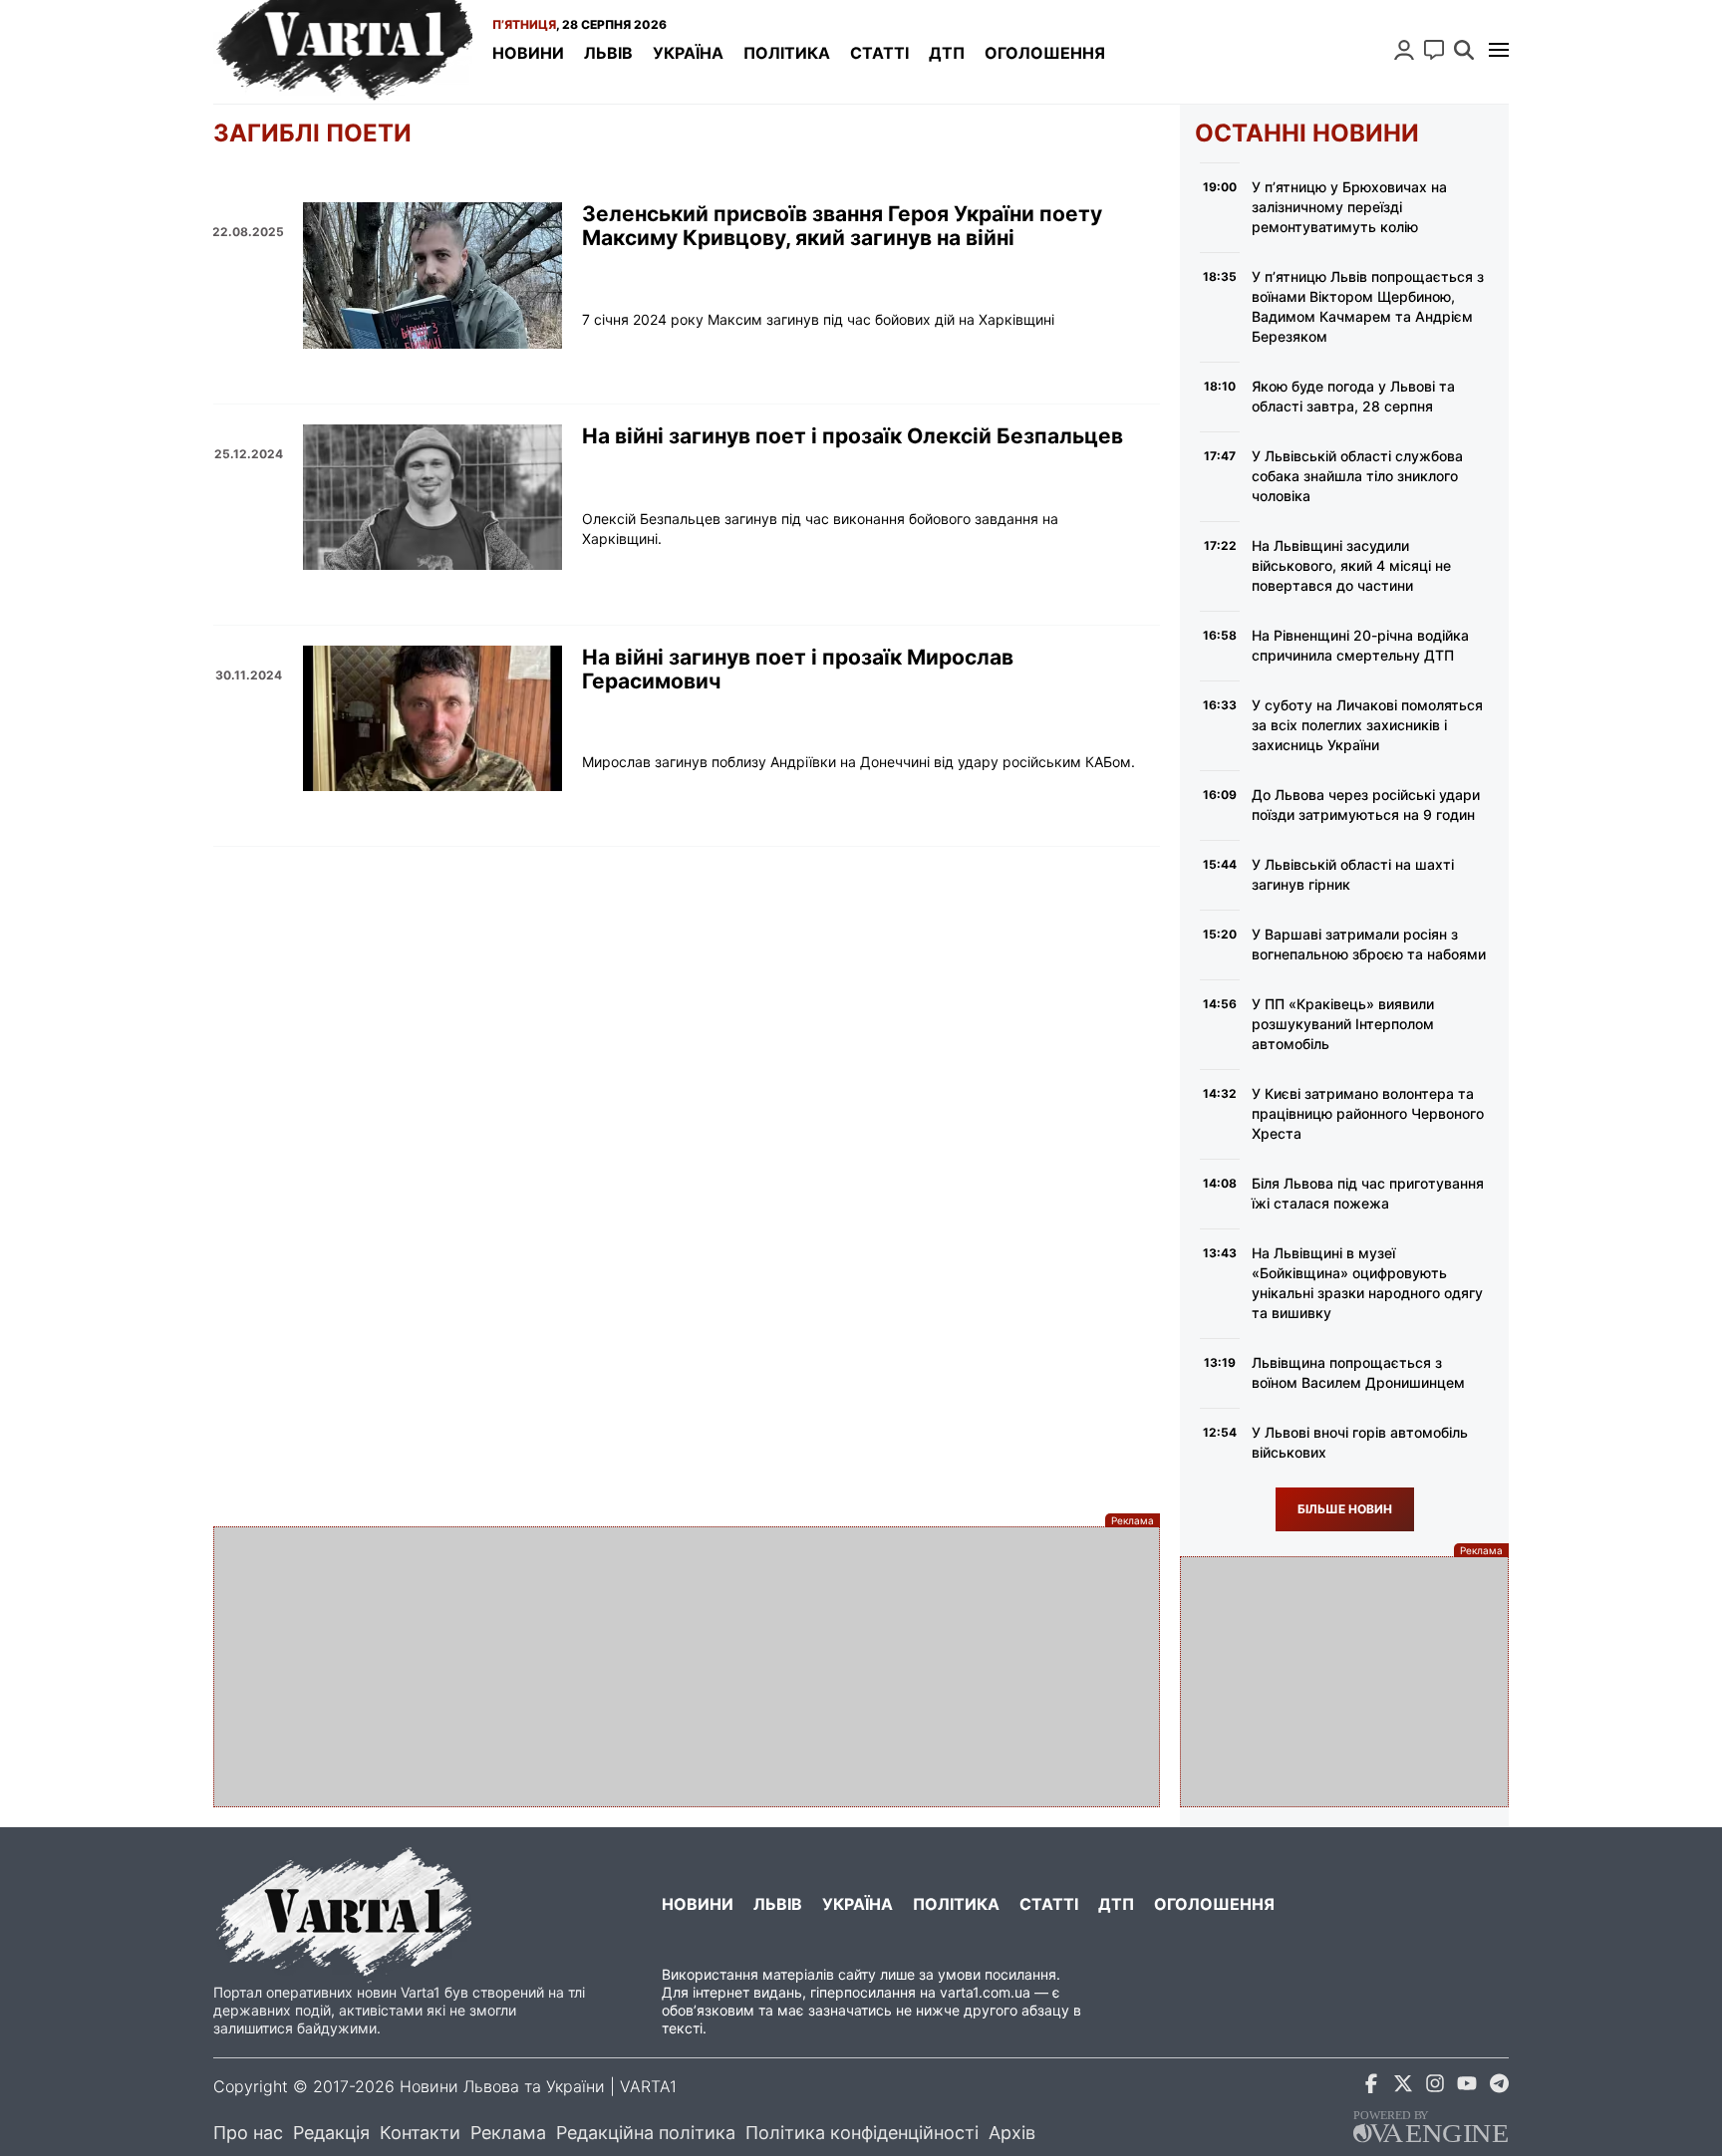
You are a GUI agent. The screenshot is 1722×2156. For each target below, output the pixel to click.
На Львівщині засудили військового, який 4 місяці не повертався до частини (1351, 565)
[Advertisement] (687, 1667)
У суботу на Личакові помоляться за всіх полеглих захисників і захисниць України (1367, 725)
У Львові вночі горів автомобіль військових (1360, 1442)
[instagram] (1435, 2087)
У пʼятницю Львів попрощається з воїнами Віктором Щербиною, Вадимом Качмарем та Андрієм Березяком (1368, 306)
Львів (608, 53)
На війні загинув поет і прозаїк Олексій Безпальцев (853, 436)
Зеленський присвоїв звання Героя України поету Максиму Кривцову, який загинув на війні (842, 226)
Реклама (508, 2133)
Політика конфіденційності (862, 2133)
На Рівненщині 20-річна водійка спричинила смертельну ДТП (1360, 645)
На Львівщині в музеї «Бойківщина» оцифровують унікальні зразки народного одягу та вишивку (1367, 1283)
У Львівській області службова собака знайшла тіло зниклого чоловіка (1357, 476)
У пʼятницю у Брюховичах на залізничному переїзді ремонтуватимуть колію (1349, 207)
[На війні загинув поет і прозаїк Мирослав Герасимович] (432, 718)
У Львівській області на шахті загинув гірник (1353, 874)
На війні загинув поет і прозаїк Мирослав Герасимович (798, 670)
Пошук (1464, 50)
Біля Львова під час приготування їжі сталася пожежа (1368, 1193)
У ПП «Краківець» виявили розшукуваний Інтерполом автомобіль (1343, 1024)
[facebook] (1371, 2087)
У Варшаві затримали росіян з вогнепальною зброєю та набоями (1369, 944)
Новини (528, 53)
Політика (787, 53)
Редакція (331, 2133)
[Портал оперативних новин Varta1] (343, 52)
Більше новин (1345, 1509)
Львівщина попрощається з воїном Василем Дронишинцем (1358, 1372)
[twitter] (1403, 2087)
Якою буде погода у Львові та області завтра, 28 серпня (1353, 396)
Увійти (1404, 50)
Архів (1012, 2133)
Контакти (420, 2133)
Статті (879, 53)
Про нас (248, 2133)
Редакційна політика (646, 2133)
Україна (688, 53)
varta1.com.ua (985, 1992)
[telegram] (1499, 2087)
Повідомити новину (1434, 50)
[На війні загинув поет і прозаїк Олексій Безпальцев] (432, 497)
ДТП (947, 53)
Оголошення (1045, 53)
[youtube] (1467, 2087)
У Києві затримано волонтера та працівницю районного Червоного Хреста (1368, 1113)
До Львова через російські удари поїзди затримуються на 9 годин (1366, 805)
